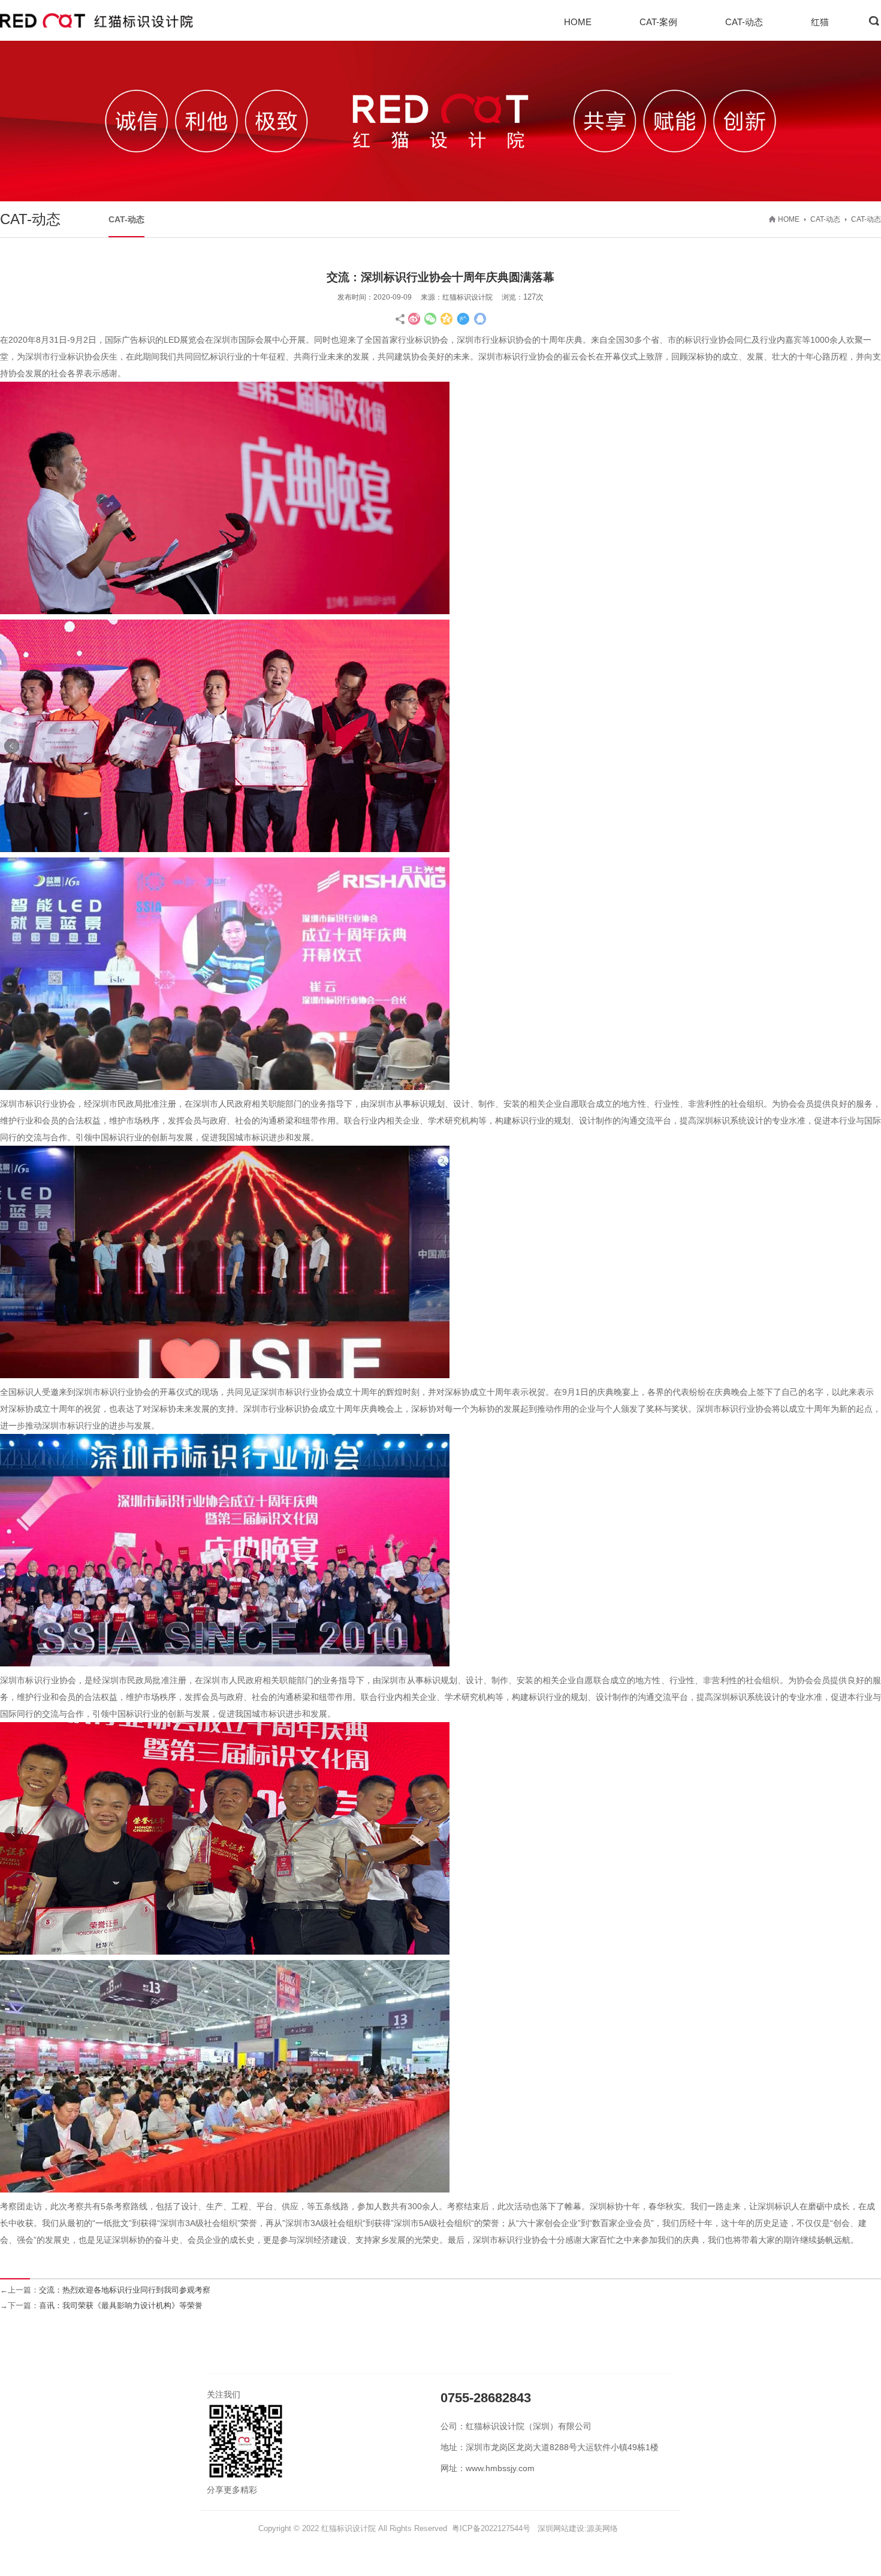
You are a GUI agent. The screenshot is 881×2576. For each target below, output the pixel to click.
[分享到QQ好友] (479, 319)
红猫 (820, 22)
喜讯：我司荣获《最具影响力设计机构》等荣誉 (121, 2305)
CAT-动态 (744, 22)
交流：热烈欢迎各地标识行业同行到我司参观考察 (125, 2290)
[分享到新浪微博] (415, 319)
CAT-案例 (658, 22)
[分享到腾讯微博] (463, 319)
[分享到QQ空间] (447, 319)
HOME (578, 22)
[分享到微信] (431, 319)
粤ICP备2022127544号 (491, 2528)
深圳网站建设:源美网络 (578, 2528)
